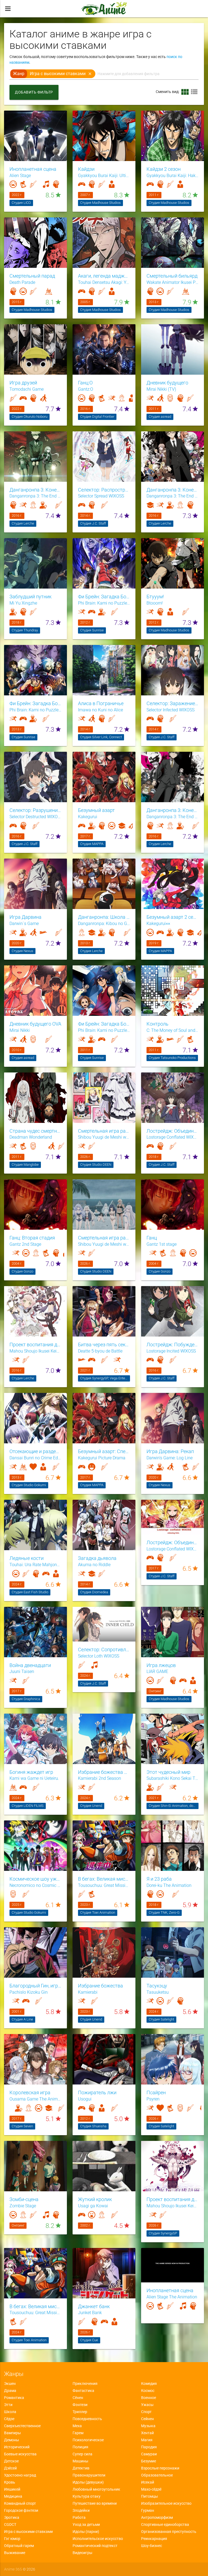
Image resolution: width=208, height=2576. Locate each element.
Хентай (147, 2433)
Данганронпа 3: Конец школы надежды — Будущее (173, 810)
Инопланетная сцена (33, 169)
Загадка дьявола (97, 1558)
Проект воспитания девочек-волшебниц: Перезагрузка (173, 2199)
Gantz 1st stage (162, 1244)
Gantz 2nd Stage (25, 1244)
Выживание (15, 2553)
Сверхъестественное (22, 2426)
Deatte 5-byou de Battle (100, 1351)
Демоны (12, 2440)
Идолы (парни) (86, 2532)
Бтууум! (155, 597)
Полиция (80, 2447)
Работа (79, 2517)
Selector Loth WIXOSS (99, 1656)
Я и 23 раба (159, 1879)
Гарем (78, 2433)
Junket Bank (90, 2313)
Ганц (152, 1238)
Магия (147, 2440)
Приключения (85, 2384)
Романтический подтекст (95, 2546)
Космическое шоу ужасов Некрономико (35, 1879)
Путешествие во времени (95, 2503)
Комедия (149, 2384)
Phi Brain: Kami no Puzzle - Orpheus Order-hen (104, 603)
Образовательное (157, 2475)
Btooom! (155, 603)
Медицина (13, 2496)
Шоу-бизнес (152, 2546)
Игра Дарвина (25, 917)
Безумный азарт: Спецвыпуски (104, 1451)
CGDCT (10, 2524)
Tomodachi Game (27, 389)
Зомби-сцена (24, 2199)
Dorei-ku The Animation (169, 1886)
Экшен (10, 2384)
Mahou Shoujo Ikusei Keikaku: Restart (173, 2206)
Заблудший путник (30, 597)
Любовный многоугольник (96, 2489)
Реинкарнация (154, 2539)
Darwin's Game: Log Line (170, 1458)
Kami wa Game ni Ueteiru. (34, 1778)
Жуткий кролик (95, 2199)
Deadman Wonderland (31, 1137)
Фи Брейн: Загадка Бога (104, 1024)
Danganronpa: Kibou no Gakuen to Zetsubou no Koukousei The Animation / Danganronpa (104, 924)
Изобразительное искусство (166, 2503)
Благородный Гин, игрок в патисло (35, 1986)
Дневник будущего (167, 383)
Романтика (14, 2398)
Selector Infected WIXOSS (170, 710)
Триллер (80, 2412)
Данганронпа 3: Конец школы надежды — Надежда (35, 490)
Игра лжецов (161, 1665)
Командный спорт (20, 2503)
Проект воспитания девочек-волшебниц (35, 1345)
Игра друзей (23, 383)
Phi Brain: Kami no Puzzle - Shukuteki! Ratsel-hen (35, 710)
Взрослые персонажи (160, 2468)
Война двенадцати (30, 1665)
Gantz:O (86, 389)
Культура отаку (87, 2496)
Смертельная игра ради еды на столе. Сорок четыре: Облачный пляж (104, 1238)
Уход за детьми (86, 2524)
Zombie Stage (23, 2206)
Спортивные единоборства (165, 2524)
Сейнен (147, 2419)
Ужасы (147, 2405)
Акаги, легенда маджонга (104, 276)
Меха (77, 2426)
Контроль (157, 1024)
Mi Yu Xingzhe (23, 603)
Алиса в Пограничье (101, 704)
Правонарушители (89, 2475)
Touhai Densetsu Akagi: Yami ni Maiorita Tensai (104, 282)
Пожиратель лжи (97, 2093)
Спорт (146, 2412)
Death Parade (22, 282)
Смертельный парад (32, 276)
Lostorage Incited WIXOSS (171, 1351)
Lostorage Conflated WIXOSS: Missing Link (173, 1549)
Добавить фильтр (34, 92)
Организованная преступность (169, 2532)
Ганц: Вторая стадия (32, 1238)
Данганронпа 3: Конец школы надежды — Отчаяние (173, 490)
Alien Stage (20, 176)
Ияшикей (12, 2489)
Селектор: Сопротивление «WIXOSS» (104, 1650)
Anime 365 (13, 2569)
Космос (148, 2391)
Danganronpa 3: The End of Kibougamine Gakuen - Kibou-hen (35, 496)
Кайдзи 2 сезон (164, 169)
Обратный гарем (19, 2546)
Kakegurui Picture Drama (102, 1458)
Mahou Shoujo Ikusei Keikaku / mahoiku (35, 1351)
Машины (80, 2461)
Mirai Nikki (20, 1030)
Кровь (10, 2482)
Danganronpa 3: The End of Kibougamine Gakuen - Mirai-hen (173, 817)
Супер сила (82, 2454)
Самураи (149, 2454)
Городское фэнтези (21, 2510)
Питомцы (149, 2496)
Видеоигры (82, 2553)
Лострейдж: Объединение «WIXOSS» (173, 1131)
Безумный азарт (96, 810)
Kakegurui (88, 817)
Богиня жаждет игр (31, 1772)
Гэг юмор (12, 2539)
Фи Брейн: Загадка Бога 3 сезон (35, 704)
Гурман (148, 2510)
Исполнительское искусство (98, 2539)
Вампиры (12, 2433)
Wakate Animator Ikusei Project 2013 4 (173, 282)
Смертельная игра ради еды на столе (104, 1131)
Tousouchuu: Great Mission (104, 1886)
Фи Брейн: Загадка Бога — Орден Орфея (104, 597)
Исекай (148, 2482)
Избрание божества (100, 1986)
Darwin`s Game (24, 924)
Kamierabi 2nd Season (100, 1778)
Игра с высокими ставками (28, 2532)
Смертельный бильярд (172, 276)
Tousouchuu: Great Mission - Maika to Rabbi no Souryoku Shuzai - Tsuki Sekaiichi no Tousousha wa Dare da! (35, 2313)
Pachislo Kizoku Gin (29, 1992)
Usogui (85, 2099)
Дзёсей (10, 2468)
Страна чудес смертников (35, 1131)
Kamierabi (88, 1992)
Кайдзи (86, 169)
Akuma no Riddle (94, 1565)
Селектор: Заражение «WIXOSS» (173, 704)
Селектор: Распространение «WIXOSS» (104, 490)
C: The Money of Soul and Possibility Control (173, 1030)
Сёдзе (9, 2419)
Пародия (149, 2447)
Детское (11, 2461)
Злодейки (81, 2510)
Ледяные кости (27, 1558)
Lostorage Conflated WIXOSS (173, 1137)
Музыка (148, 2426)
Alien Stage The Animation (172, 2297)
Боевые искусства (20, 2454)
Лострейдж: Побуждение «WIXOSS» (173, 1345)
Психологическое (88, 2440)
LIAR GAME (157, 1672)
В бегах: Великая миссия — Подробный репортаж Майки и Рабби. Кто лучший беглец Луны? (35, 2307)
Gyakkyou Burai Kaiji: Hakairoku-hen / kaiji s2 (173, 176)
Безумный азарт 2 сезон (173, 917)
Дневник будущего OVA (35, 1024)
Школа (10, 2412)
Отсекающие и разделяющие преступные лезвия (35, 1451)
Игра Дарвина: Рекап (170, 1451)
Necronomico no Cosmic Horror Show (35, 1886)
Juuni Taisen (22, 1672)
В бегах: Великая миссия (104, 1879)
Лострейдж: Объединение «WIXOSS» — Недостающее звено (173, 1543)
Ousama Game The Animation (35, 2099)
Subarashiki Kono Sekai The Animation (173, 1778)
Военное (149, 2398)
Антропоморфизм (157, 2517)
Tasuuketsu (158, 1992)
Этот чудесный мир (168, 1772)
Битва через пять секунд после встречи (104, 1345)
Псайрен (156, 2093)
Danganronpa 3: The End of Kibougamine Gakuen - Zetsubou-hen (173, 496)
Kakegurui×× (158, 924)
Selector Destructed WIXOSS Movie (35, 817)
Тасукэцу (157, 1986)
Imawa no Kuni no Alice (100, 710)
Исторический (17, 2447)
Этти (8, 2405)
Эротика (12, 2517)
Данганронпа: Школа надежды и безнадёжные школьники (104, 917)
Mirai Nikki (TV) (161, 389)
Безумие (149, 2461)
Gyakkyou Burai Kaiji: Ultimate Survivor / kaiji (104, 176)
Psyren (153, 2099)
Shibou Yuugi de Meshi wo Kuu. (104, 1137)
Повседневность (87, 2419)
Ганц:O (85, 383)
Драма (10, 2391)
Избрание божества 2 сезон (104, 1772)
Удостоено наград (20, 2475)
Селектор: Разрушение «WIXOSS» (35, 810)
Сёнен (78, 2398)
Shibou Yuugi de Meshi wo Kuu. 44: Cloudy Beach (104, 1244)
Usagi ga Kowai (93, 2206)
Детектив (81, 2468)
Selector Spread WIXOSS (101, 496)
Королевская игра (30, 2093)
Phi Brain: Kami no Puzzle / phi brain (104, 1030)
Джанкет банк (94, 2307)
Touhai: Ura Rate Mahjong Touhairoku (35, 1565)
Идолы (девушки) (88, 2482)
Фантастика (83, 2391)
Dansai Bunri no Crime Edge (35, 1458)
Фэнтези (80, 2405)
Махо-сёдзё (151, 2489)
